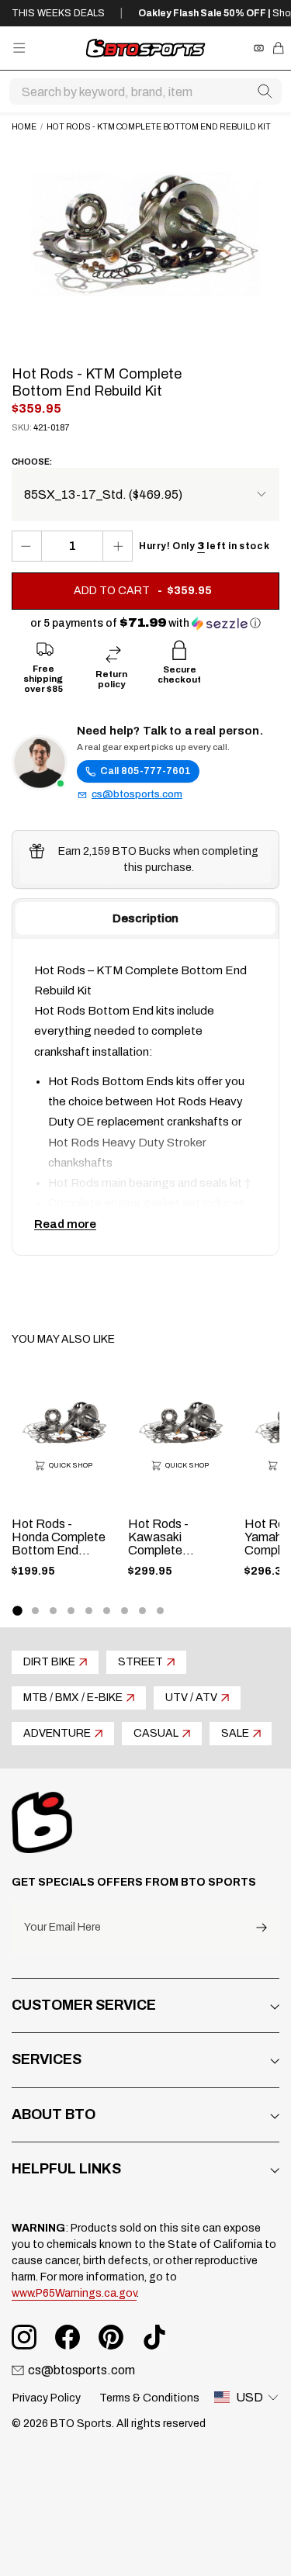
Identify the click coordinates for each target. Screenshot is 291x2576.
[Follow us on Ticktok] (154, 2337)
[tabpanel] (145, 1097)
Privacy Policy (47, 2398)
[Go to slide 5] (89, 1611)
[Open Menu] (19, 48)
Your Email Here (62, 1928)
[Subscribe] (262, 1928)
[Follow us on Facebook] (68, 2337)
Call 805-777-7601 (145, 771)
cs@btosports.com (137, 794)
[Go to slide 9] (160, 1611)
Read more (65, 1224)
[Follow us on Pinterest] (111, 2337)
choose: (32, 462)
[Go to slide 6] (107, 1611)
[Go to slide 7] (125, 1611)
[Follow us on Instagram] (24, 2337)
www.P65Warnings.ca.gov (74, 2293)
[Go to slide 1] (17, 1610)
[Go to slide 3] (53, 1611)
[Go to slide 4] (71, 1611)
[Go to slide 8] (142, 1611)
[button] (145, 623)
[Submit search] (265, 92)
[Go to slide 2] (35, 1611)
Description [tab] (145, 918)
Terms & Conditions (149, 2398)
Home (24, 127)
